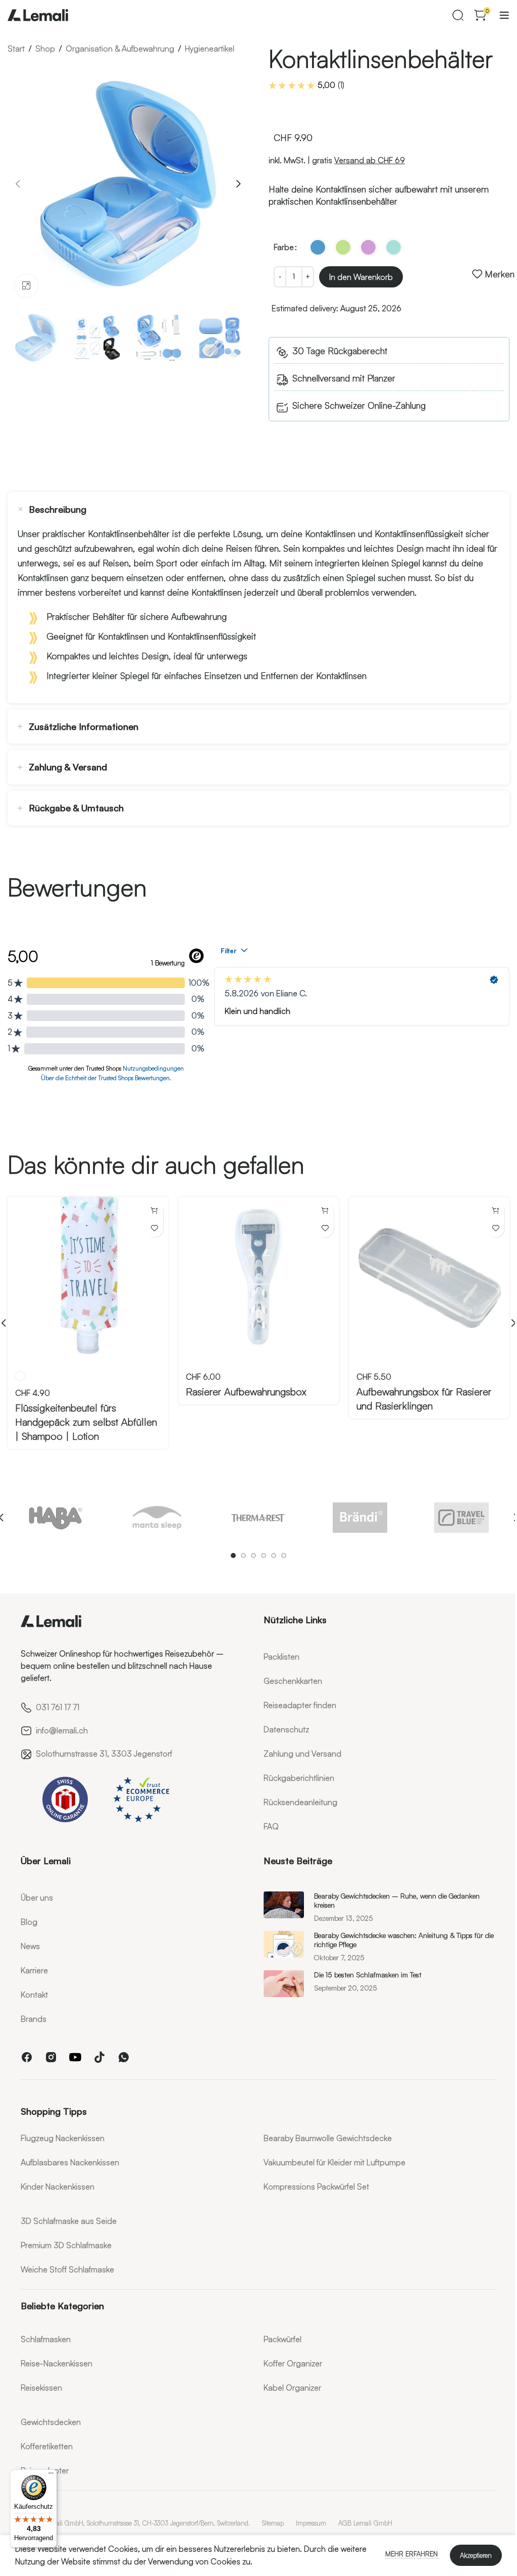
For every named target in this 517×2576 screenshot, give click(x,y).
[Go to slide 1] (233, 1556)
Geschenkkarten (293, 1681)
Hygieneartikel (210, 48)
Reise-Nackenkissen (57, 2363)
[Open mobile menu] (504, 15)
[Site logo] (38, 13)
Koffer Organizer (293, 2363)
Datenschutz (286, 1729)
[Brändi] (360, 1518)
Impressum (311, 2523)
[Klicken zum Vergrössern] (27, 286)
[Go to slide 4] (264, 1556)
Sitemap (273, 2523)
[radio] (318, 247)
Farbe (284, 247)
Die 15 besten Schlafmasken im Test (368, 1975)
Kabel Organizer (292, 2388)
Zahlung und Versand (302, 1754)
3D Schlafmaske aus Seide (69, 2221)
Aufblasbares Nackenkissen (70, 2162)
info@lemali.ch (62, 1730)
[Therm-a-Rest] (259, 1518)
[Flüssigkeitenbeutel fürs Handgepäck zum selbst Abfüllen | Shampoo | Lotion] (88, 1277)
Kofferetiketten (47, 2446)
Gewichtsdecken (51, 2422)
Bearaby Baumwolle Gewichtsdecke (328, 2138)
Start (16, 48)
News (30, 1946)
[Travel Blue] (461, 1518)
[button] (18, 184)
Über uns (37, 1898)
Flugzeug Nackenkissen (63, 2138)
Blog (29, 1922)
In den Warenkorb (361, 277)
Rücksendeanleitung (300, 1802)
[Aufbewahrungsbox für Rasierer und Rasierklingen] (429, 1277)
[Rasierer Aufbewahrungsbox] (258, 1277)
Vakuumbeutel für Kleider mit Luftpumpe (334, 2162)
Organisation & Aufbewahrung (120, 48)
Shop (45, 48)
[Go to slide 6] (284, 1556)
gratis (358, 160)
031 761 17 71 (58, 1707)
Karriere (34, 1970)
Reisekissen (41, 2388)
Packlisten (281, 1657)
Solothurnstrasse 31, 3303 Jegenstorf (104, 1754)
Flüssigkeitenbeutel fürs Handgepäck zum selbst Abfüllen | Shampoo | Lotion (86, 1422)
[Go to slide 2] (243, 1556)
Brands (34, 2019)
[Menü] (51, 2475)
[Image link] (51, 1619)
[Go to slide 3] (253, 1556)
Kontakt (34, 1995)
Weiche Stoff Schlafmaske (67, 2269)
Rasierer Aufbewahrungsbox (246, 1392)
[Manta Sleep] (157, 1518)
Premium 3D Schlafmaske (66, 2245)
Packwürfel (282, 2339)
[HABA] (56, 1518)
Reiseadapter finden (300, 1705)
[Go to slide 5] (274, 1556)
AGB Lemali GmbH (365, 2523)
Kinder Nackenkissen (58, 2186)
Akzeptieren (476, 2555)
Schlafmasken (46, 2339)
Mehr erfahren (412, 2554)
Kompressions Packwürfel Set (316, 2186)
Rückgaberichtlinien (299, 1778)
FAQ (271, 1826)
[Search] (458, 15)
